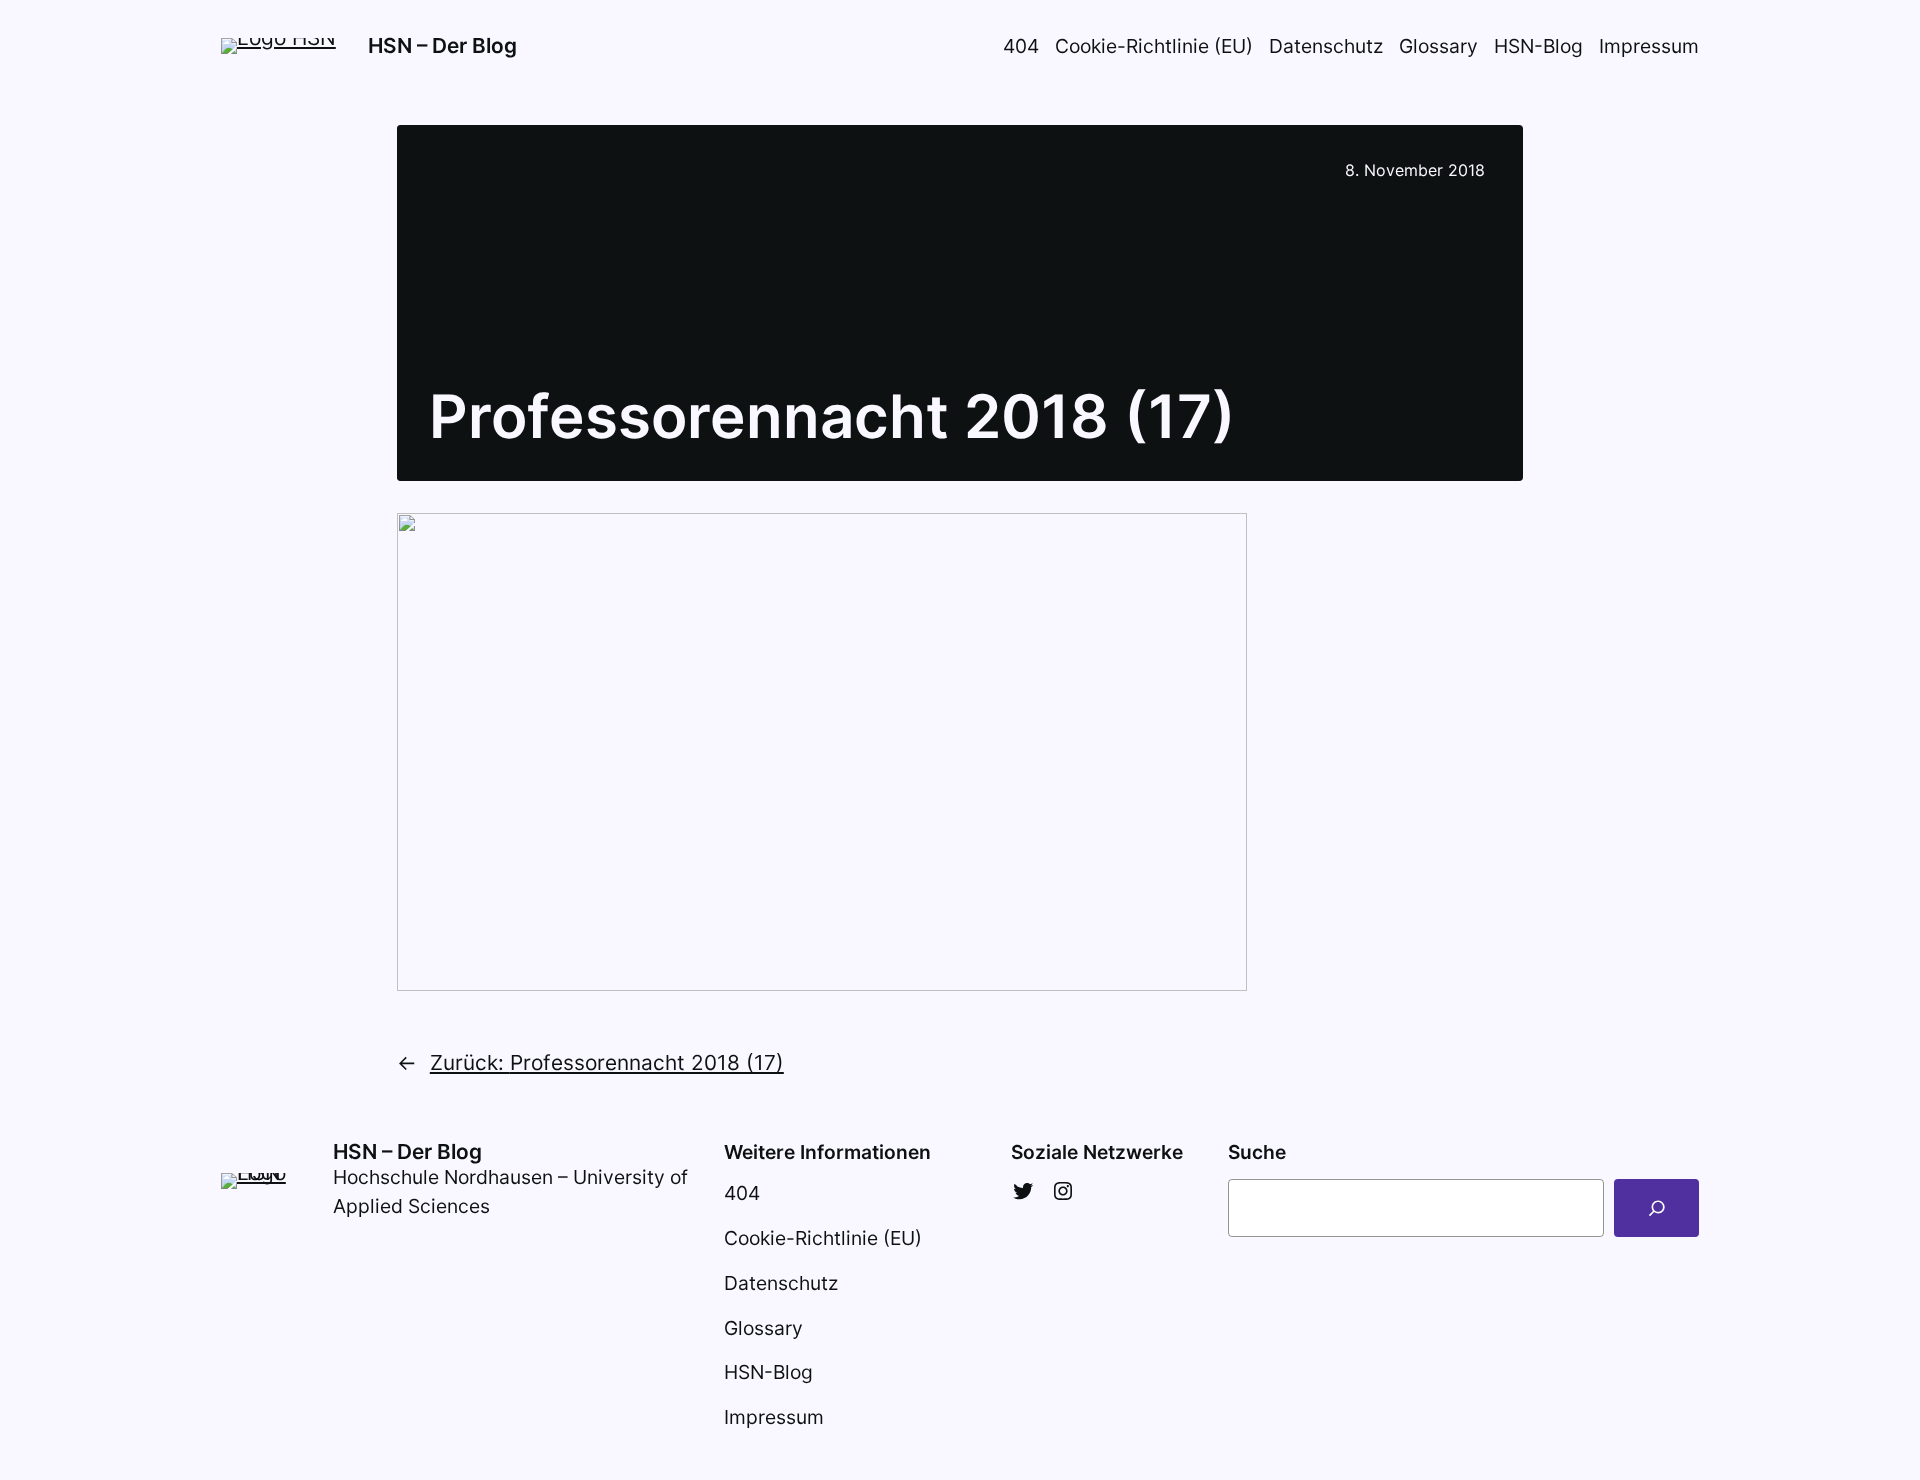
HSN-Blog (1538, 46)
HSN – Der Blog (442, 45)
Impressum (1649, 46)
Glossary (1438, 46)
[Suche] (1656, 1207)
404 (1021, 46)
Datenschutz (1326, 46)
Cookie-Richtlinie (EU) (1154, 46)
